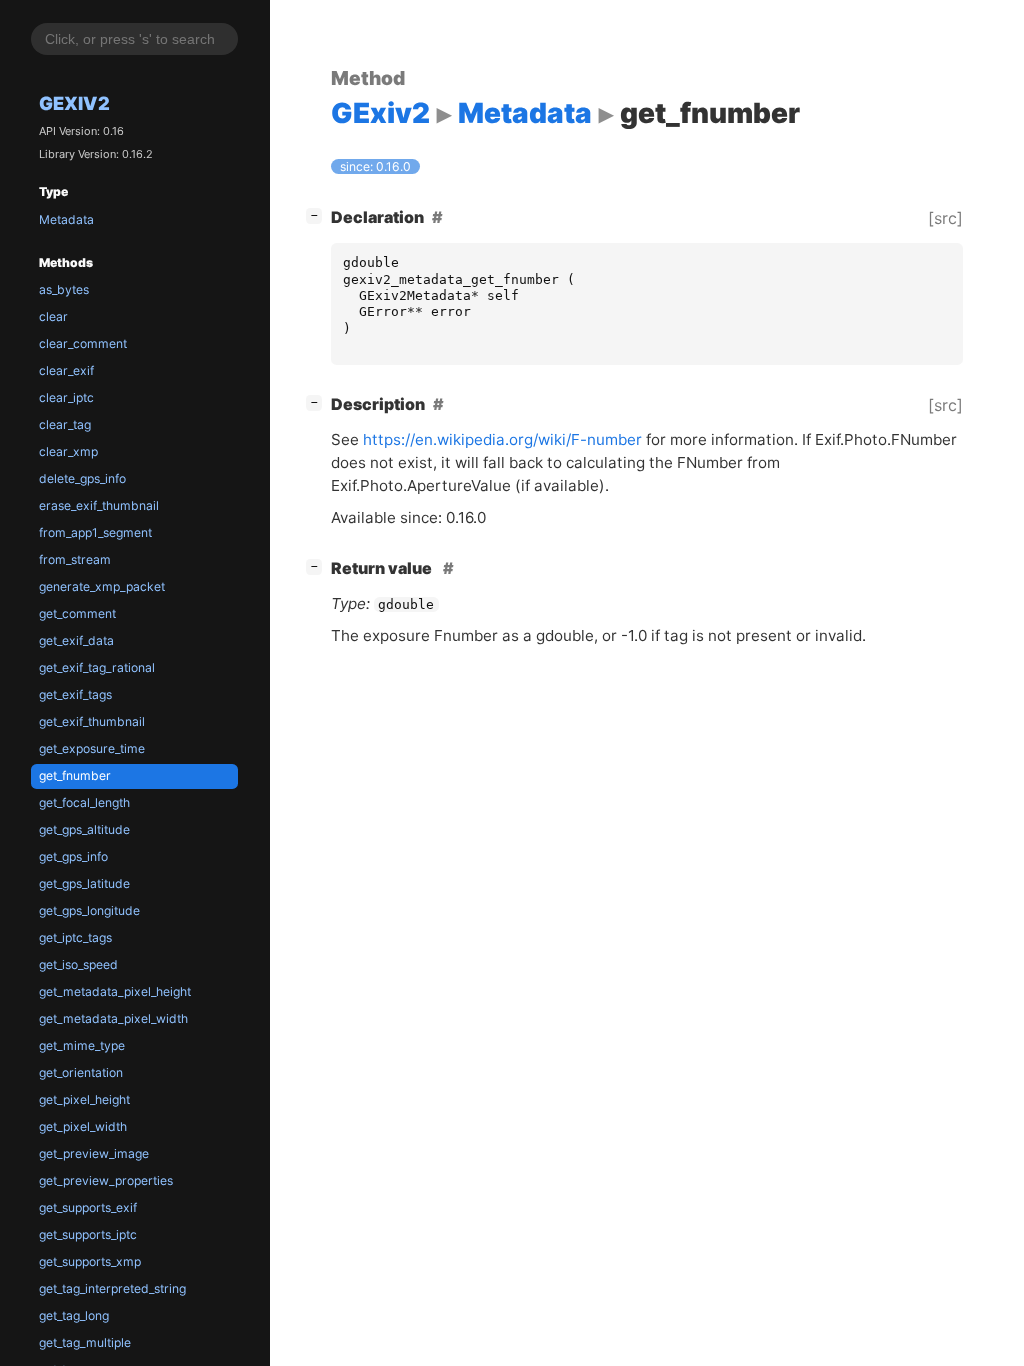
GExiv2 (74, 103)
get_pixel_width (83, 1126)
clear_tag (65, 424)
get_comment (77, 613)
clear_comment (83, 343)
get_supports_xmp (90, 1261)
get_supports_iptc (88, 1234)
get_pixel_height (84, 1099)
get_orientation (81, 1072)
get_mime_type (82, 1045)
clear (53, 316)
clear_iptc (66, 397)
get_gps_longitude (89, 910)
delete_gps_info (82, 478)
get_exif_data (76, 640)
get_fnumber (75, 775)
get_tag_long (74, 1315)
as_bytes (64, 289)
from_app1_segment (95, 532)
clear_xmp (68, 451)
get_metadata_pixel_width (113, 1018)
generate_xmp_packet (102, 586)
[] (318, 214)
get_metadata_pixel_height (115, 991)
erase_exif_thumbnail (99, 505)
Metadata (66, 219)
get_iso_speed (78, 964)
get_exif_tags (75, 694)
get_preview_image (94, 1153)
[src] (945, 218)
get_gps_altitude (84, 829)
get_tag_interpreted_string (112, 1288)
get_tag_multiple (85, 1342)
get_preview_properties (106, 1180)
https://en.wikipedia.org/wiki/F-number (502, 439)
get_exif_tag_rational (97, 667)
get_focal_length (84, 802)
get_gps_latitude (84, 883)
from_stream (75, 559)
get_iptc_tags (75, 937)
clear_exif (66, 370)
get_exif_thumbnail (92, 721)
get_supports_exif (88, 1207)
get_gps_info (73, 856)
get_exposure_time (92, 748)
